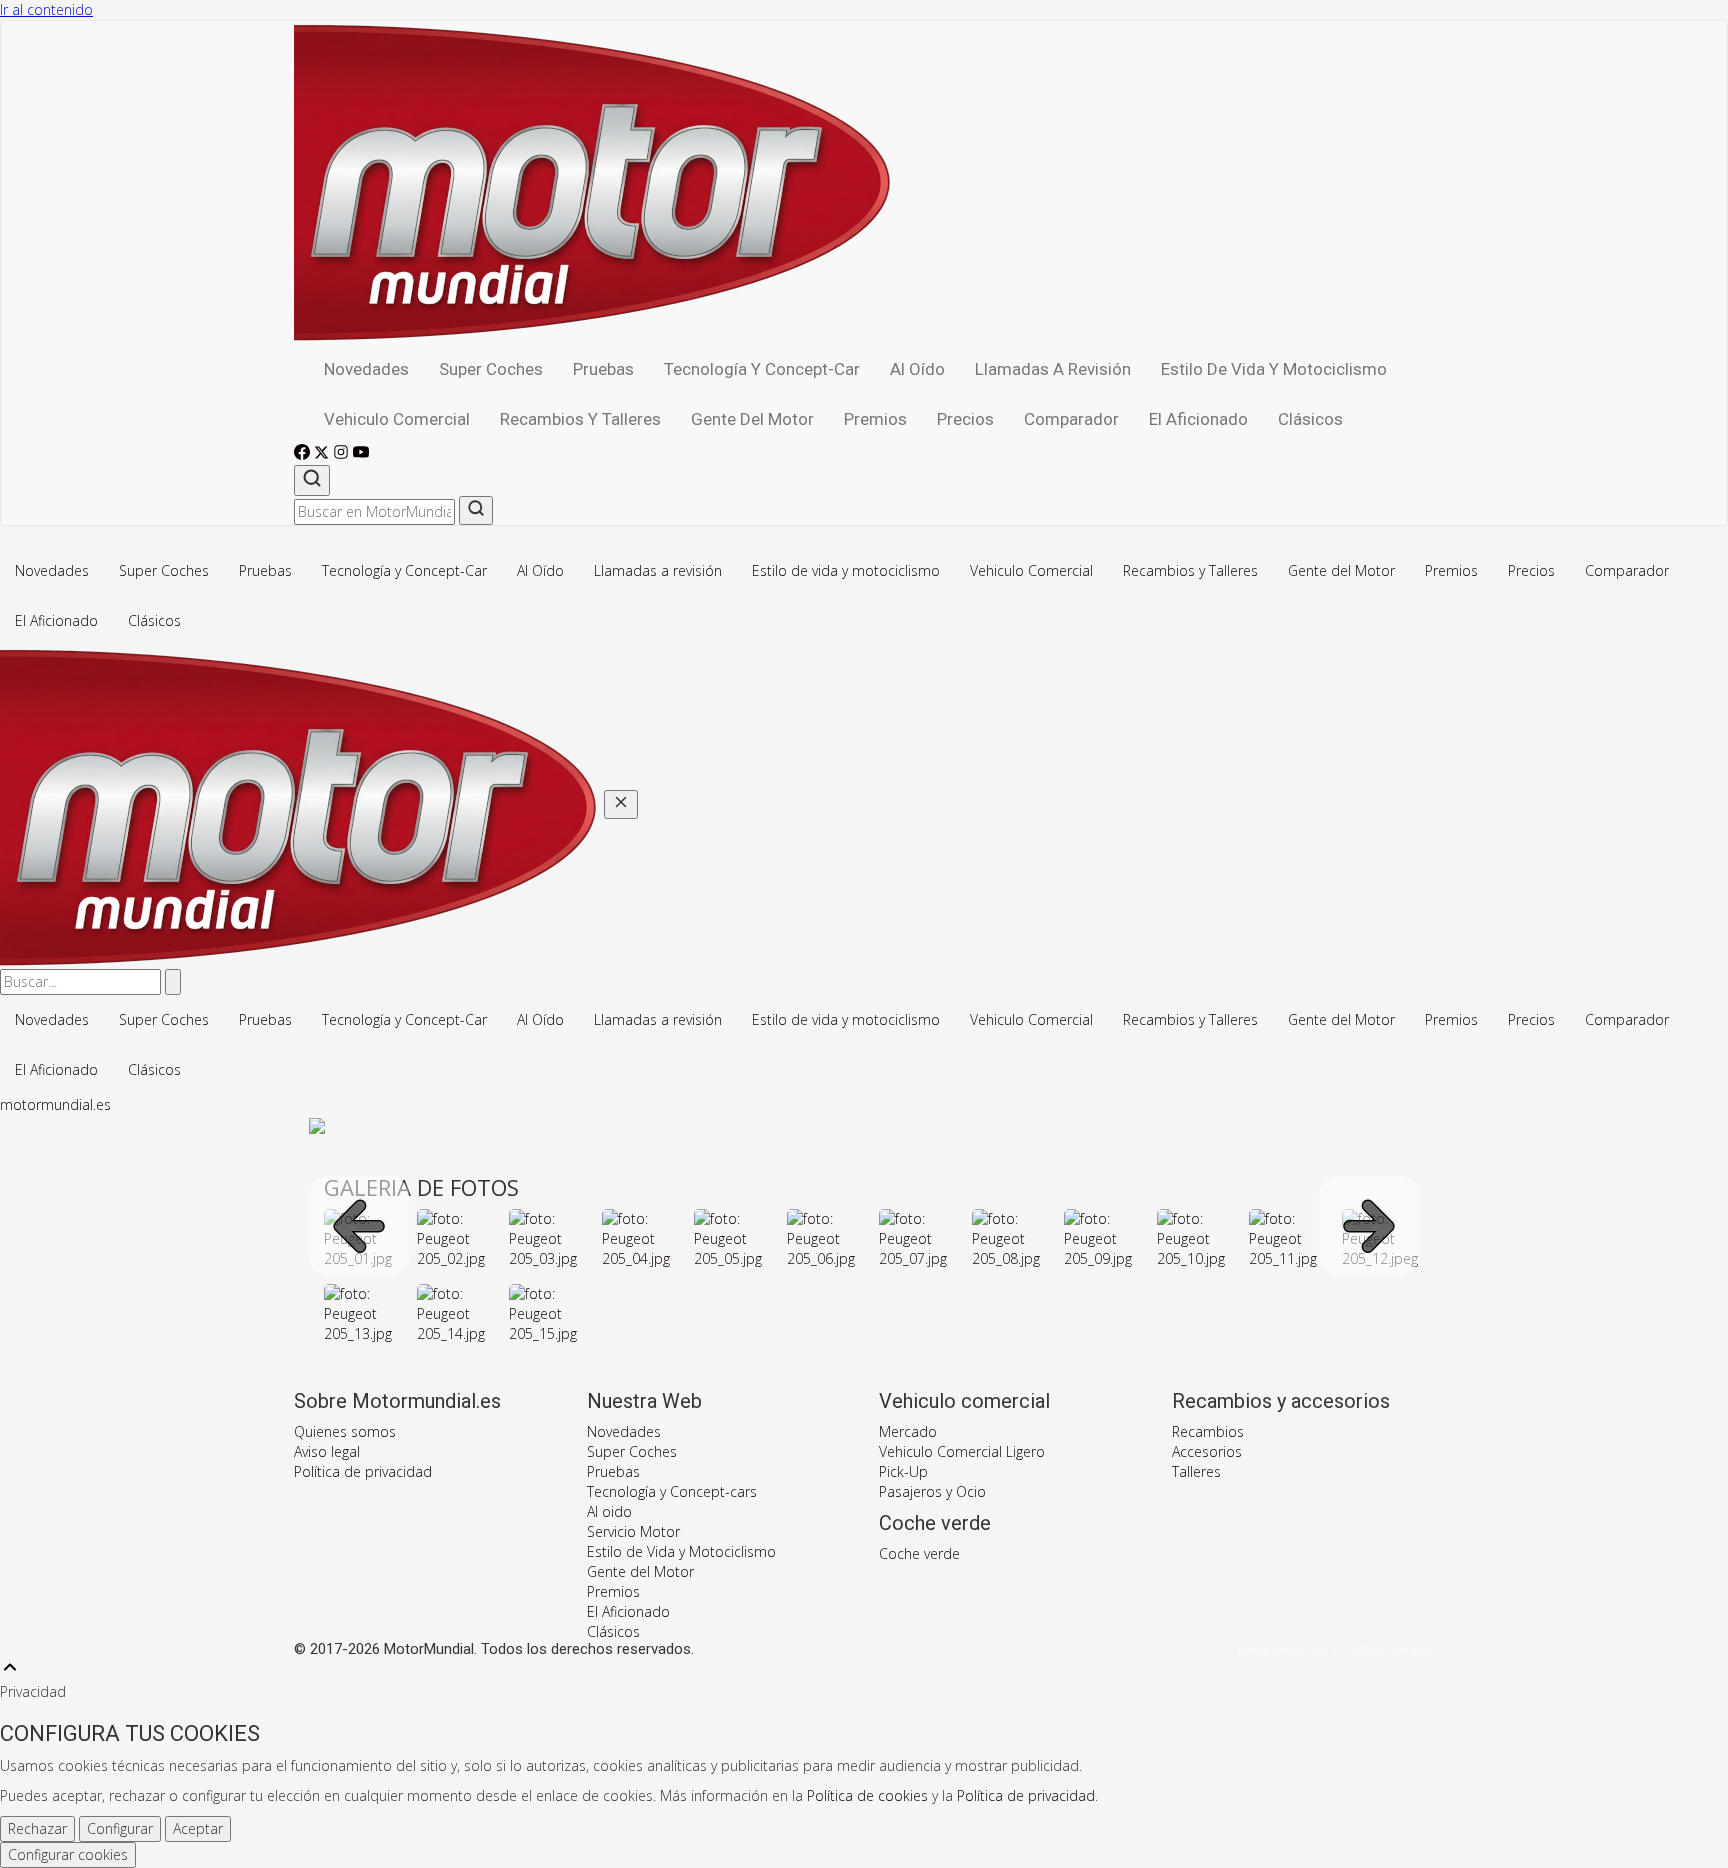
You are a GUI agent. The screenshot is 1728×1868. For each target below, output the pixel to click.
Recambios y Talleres (580, 419)
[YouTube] (361, 454)
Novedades (366, 369)
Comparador (1071, 419)
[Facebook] (304, 454)
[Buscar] (312, 480)
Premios (875, 419)
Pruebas (603, 369)
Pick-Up (903, 1471)
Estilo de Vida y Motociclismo (681, 1551)
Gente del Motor (752, 419)
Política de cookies (867, 1795)
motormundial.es (55, 1104)
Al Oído (917, 369)
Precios (965, 419)
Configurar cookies (68, 1854)
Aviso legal (327, 1451)
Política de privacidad (363, 1471)
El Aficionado (1198, 419)
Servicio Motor (633, 1531)
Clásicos (1310, 419)
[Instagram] (343, 454)
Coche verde (919, 1553)
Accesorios (1207, 1451)
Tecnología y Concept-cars (672, 1491)
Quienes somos (345, 1431)
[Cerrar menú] (621, 804)
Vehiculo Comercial (397, 419)
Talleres (1196, 1471)
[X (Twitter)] (323, 454)
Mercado (908, 1431)
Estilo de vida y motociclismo (1274, 369)
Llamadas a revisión (1053, 369)
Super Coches (491, 369)
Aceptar (198, 1828)
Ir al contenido (46, 9)
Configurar (120, 1828)
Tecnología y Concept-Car (762, 369)
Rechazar (37, 1828)
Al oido (609, 1511)
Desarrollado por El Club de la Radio (1336, 1650)
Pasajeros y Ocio (932, 1491)
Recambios (1208, 1431)
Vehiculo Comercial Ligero (962, 1451)
